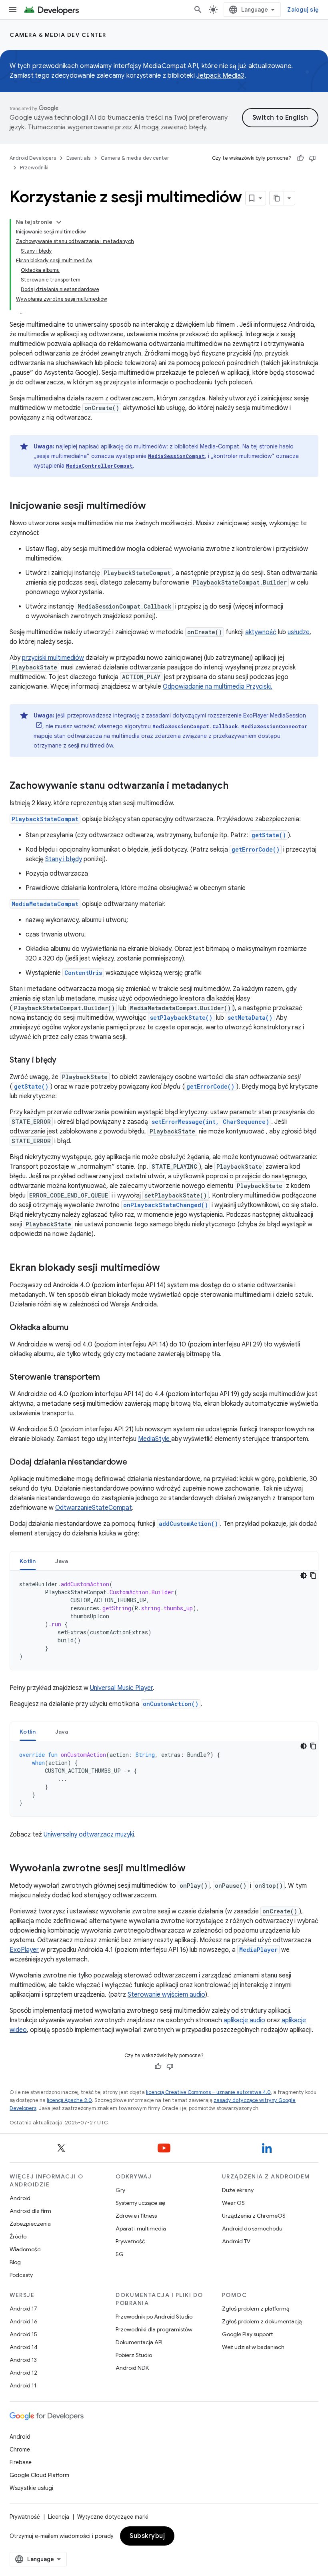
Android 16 (24, 2321)
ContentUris (83, 973)
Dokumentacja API (139, 2342)
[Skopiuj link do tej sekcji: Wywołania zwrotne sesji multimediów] (194, 1869)
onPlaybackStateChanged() (166, 1205)
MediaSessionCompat (176, 456)
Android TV (236, 2241)
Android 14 (24, 2347)
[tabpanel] (164, 1620)
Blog (15, 2262)
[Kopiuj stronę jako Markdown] (277, 198)
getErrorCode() (256, 849)
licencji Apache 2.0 (69, 2100)
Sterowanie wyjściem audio (166, 1995)
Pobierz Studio (134, 2355)
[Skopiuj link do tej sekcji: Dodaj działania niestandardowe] (135, 1463)
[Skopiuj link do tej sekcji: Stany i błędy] (64, 1061)
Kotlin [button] (28, 1561)
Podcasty (21, 2275)
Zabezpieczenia (30, 2224)
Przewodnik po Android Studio (154, 2317)
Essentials (78, 158)
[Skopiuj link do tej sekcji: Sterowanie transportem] (108, 1378)
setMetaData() (250, 1018)
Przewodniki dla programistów (154, 2329)
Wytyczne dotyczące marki (113, 2517)
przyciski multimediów (53, 658)
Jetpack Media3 (220, 76)
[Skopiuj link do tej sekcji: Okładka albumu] (76, 1328)
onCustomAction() (171, 1704)
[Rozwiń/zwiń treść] (59, 222)
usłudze (299, 632)
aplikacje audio (244, 2020)
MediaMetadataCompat (45, 904)
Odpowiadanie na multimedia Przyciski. (218, 687)
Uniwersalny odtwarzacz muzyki (89, 1835)
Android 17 (23, 2309)
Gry (120, 2190)
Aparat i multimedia (141, 2228)
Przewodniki (34, 168)
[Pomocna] (300, 158)
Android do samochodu (252, 2228)
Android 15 (23, 2334)
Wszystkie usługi (31, 2488)
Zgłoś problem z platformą (256, 2309)
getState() (269, 835)
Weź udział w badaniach (253, 2347)
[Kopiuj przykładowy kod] (313, 1575)
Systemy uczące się (140, 2203)
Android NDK (132, 2368)
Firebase (21, 2462)
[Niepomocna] (312, 158)
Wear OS (233, 2203)
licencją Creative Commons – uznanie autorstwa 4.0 (208, 2092)
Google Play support (247, 2334)
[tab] (28, 1561)
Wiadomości (26, 2249)
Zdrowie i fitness (136, 2216)
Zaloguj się (303, 10)
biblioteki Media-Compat (207, 446)
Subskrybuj (147, 2536)
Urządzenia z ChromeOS (254, 2216)
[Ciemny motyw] (304, 1575)
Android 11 (23, 2385)
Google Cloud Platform (39, 2475)
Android (20, 2198)
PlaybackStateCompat (45, 819)
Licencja (59, 2517)
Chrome (20, 2449)
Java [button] (62, 1561)
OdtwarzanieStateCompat (94, 1508)
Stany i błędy (64, 859)
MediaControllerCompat (99, 466)
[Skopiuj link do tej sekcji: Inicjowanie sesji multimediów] (154, 506)
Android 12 (23, 2373)
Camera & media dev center (58, 35)
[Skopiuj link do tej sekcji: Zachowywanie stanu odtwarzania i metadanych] (236, 786)
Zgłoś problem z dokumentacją (262, 2321)
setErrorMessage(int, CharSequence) (210, 1122)
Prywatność (130, 2241)
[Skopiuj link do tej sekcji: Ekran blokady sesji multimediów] (168, 1268)
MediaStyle (155, 1439)
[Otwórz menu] (13, 10)
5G (120, 2254)
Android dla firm (30, 2211)
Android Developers (33, 158)
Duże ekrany (238, 2190)
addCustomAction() (188, 1524)
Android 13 (23, 2360)
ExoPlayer (24, 1950)
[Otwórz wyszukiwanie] (198, 10)
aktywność (261, 632)
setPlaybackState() (181, 1018)
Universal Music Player (121, 1688)
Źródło (18, 2236)
